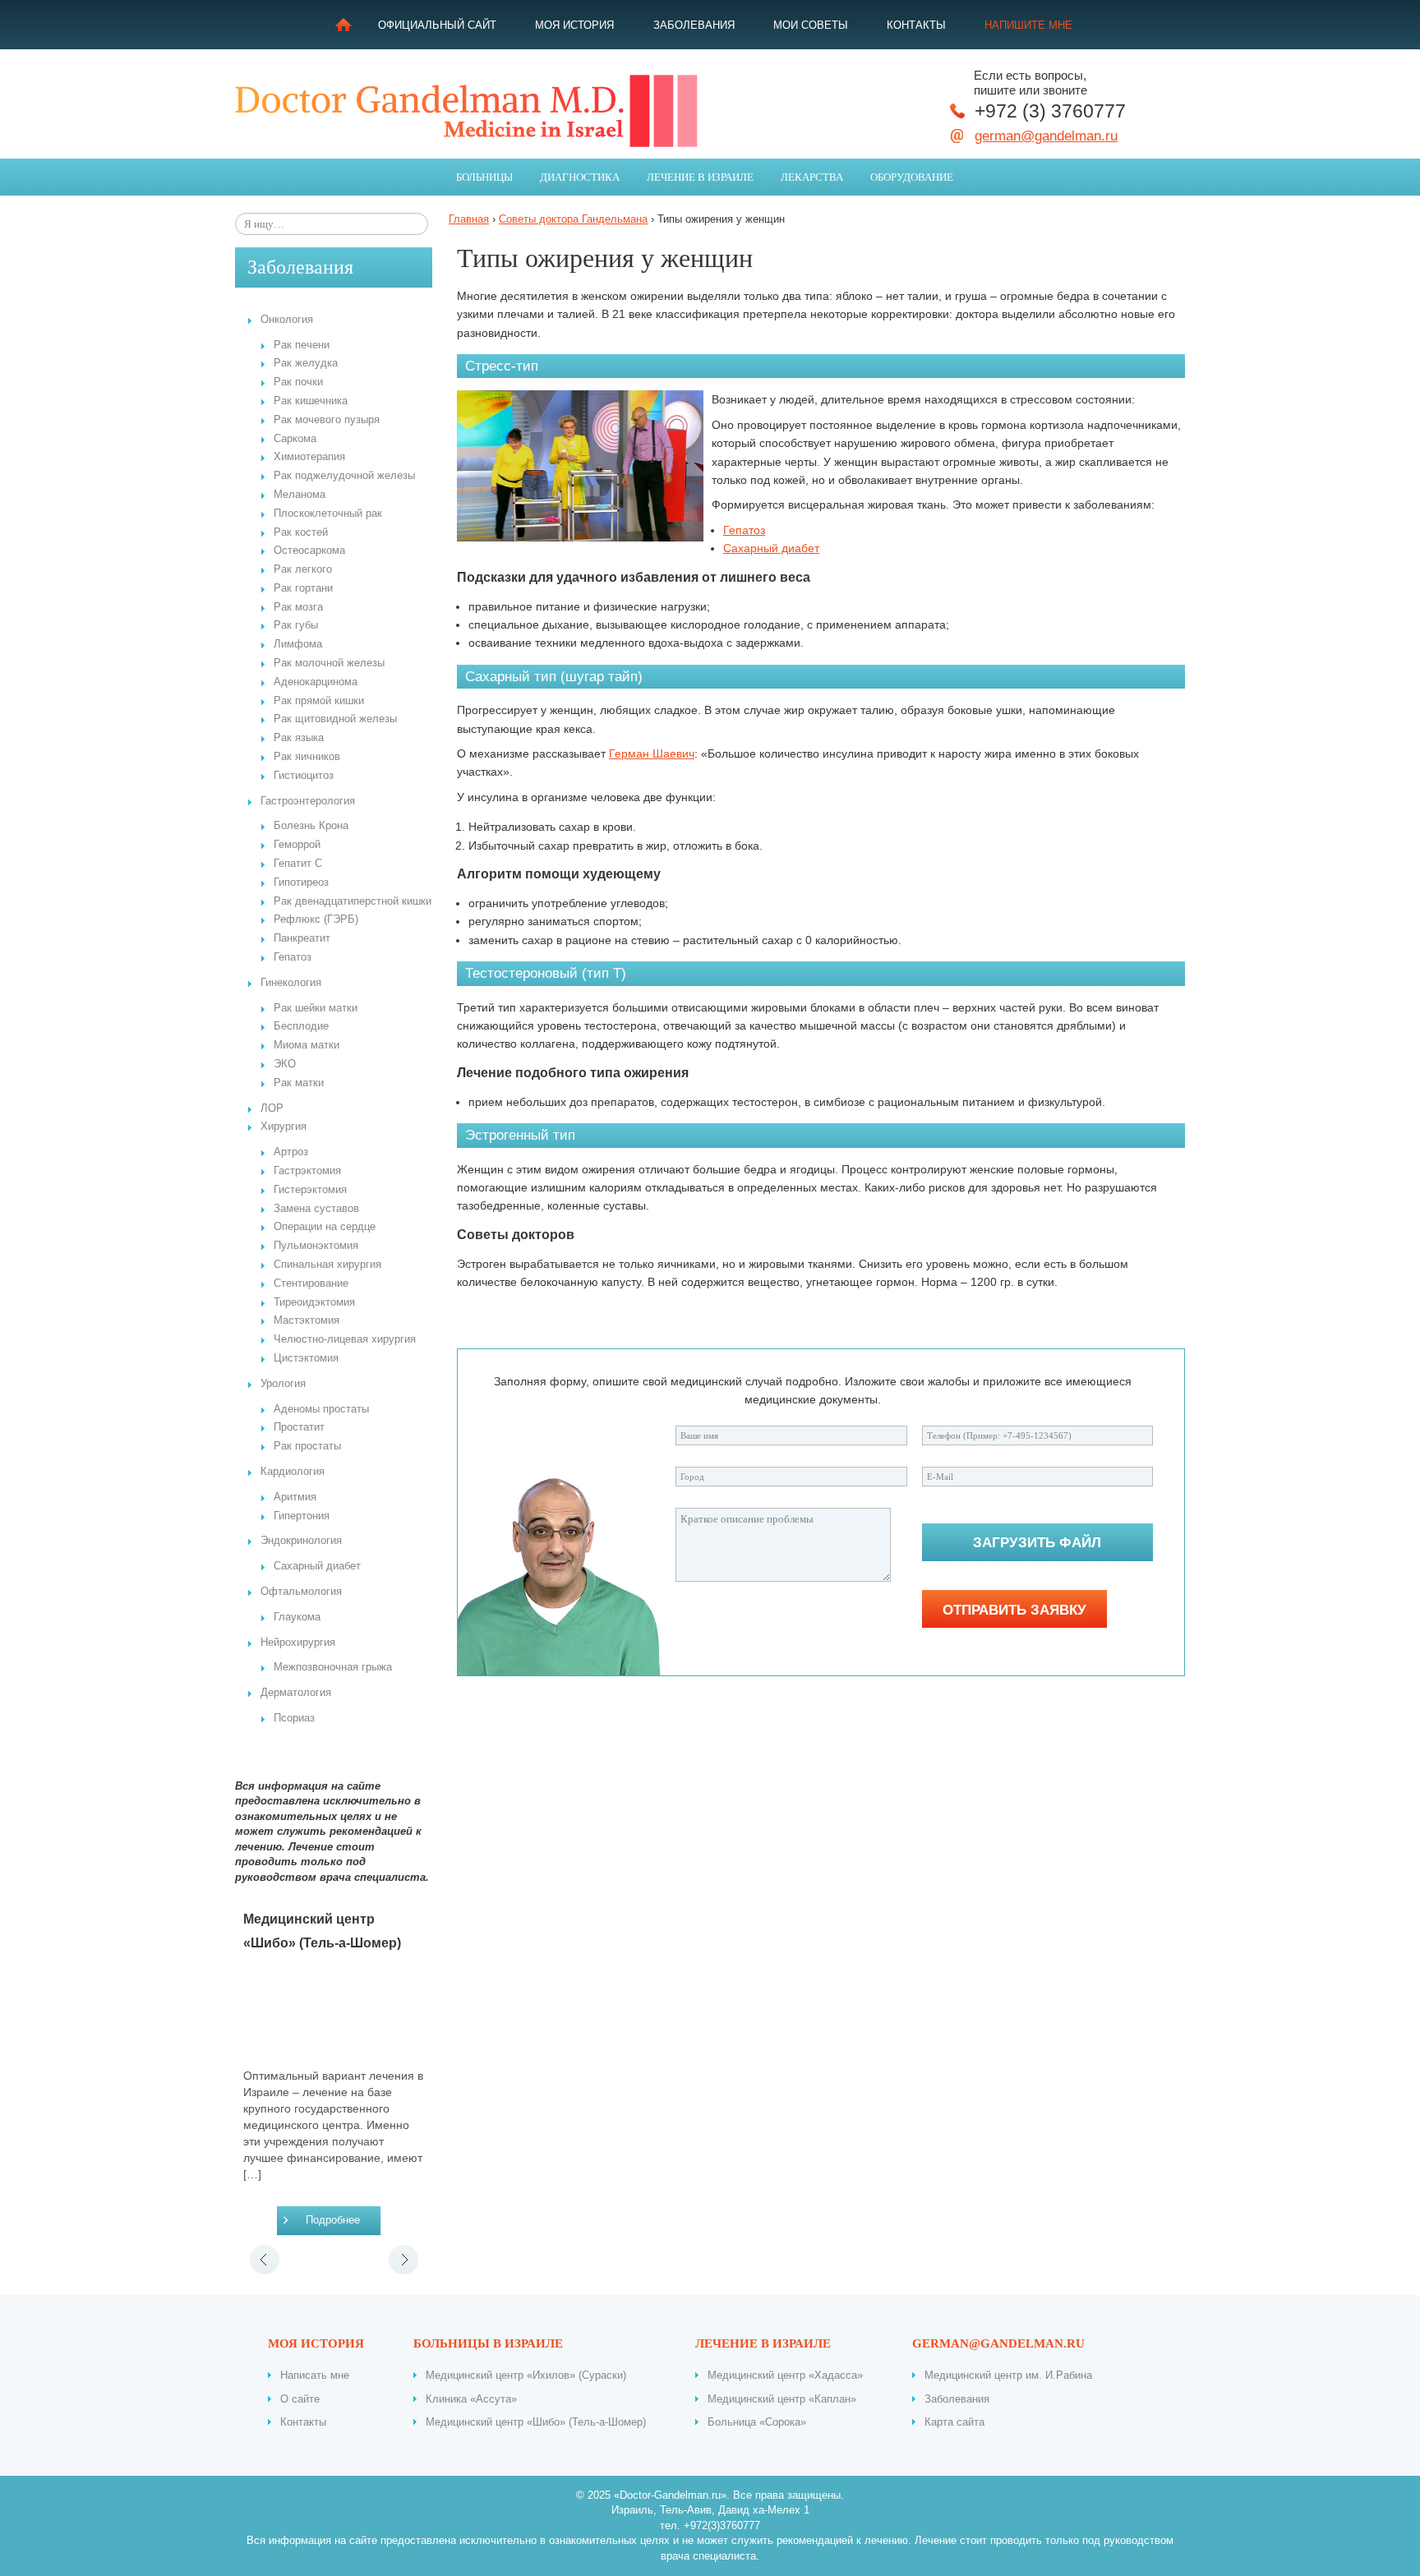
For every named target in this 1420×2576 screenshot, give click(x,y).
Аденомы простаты (321, 1409)
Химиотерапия (309, 457)
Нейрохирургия (298, 1643)
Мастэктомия (307, 1320)
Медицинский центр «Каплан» (782, 2399)
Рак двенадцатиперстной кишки (353, 901)
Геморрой (297, 845)
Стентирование (311, 1283)
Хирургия (284, 1127)
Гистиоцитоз (304, 776)
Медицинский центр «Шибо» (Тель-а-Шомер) (536, 2422)
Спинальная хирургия (327, 1265)
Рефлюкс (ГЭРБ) (316, 919)
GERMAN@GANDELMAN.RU (998, 2343)
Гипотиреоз (301, 882)
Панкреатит (302, 938)
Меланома (300, 495)
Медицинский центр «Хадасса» (785, 2375)
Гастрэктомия (307, 1171)
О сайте (300, 2399)
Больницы (484, 177)
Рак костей (301, 532)
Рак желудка (306, 363)
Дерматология (296, 1693)
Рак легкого (303, 569)
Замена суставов (316, 1209)
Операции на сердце (325, 1227)
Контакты (916, 25)
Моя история (574, 25)
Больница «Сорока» (757, 2422)
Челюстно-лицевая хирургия (345, 1339)
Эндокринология (301, 1541)
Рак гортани (303, 588)
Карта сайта (954, 2422)
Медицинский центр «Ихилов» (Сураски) (526, 2375)
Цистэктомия (306, 1358)
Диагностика (580, 177)
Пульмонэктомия (316, 1246)
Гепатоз (293, 957)
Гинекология (291, 983)
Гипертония (302, 1516)
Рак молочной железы (329, 663)
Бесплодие (301, 1026)
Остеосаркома (309, 551)
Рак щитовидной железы (335, 719)
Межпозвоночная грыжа (333, 1667)
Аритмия (295, 1497)
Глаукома (297, 1617)
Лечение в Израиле (700, 177)
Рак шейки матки (316, 1008)
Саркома (295, 439)
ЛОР (272, 1108)
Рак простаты (307, 1446)
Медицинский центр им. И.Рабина (1008, 2375)
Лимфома (298, 644)
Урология (283, 1384)
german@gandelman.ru (1046, 136)
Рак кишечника (311, 401)
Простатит (299, 1427)
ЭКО (285, 1064)
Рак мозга (298, 607)
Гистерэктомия (310, 1190)
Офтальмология (301, 1592)
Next (403, 2260)
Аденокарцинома (316, 682)
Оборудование (912, 177)
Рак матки (299, 1083)
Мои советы (811, 25)
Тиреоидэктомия (314, 1302)
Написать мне (315, 2375)
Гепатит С (298, 864)
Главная (343, 25)
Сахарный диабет (317, 1566)
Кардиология (293, 1472)
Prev (264, 2260)
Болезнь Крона (311, 826)
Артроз (291, 1152)
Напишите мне (1028, 25)
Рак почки (298, 382)
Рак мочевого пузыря (327, 420)
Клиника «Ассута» (471, 2399)
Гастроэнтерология (308, 801)
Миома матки (307, 1045)
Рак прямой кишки (319, 701)
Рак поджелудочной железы (344, 476)
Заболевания (694, 25)
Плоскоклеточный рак (328, 514)
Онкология (287, 320)
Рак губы (296, 625)
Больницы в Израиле (488, 2343)
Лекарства (812, 177)
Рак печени (302, 345)
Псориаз (294, 1718)
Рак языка (299, 738)
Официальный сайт (437, 25)
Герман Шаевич (652, 753)
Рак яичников (307, 757)
